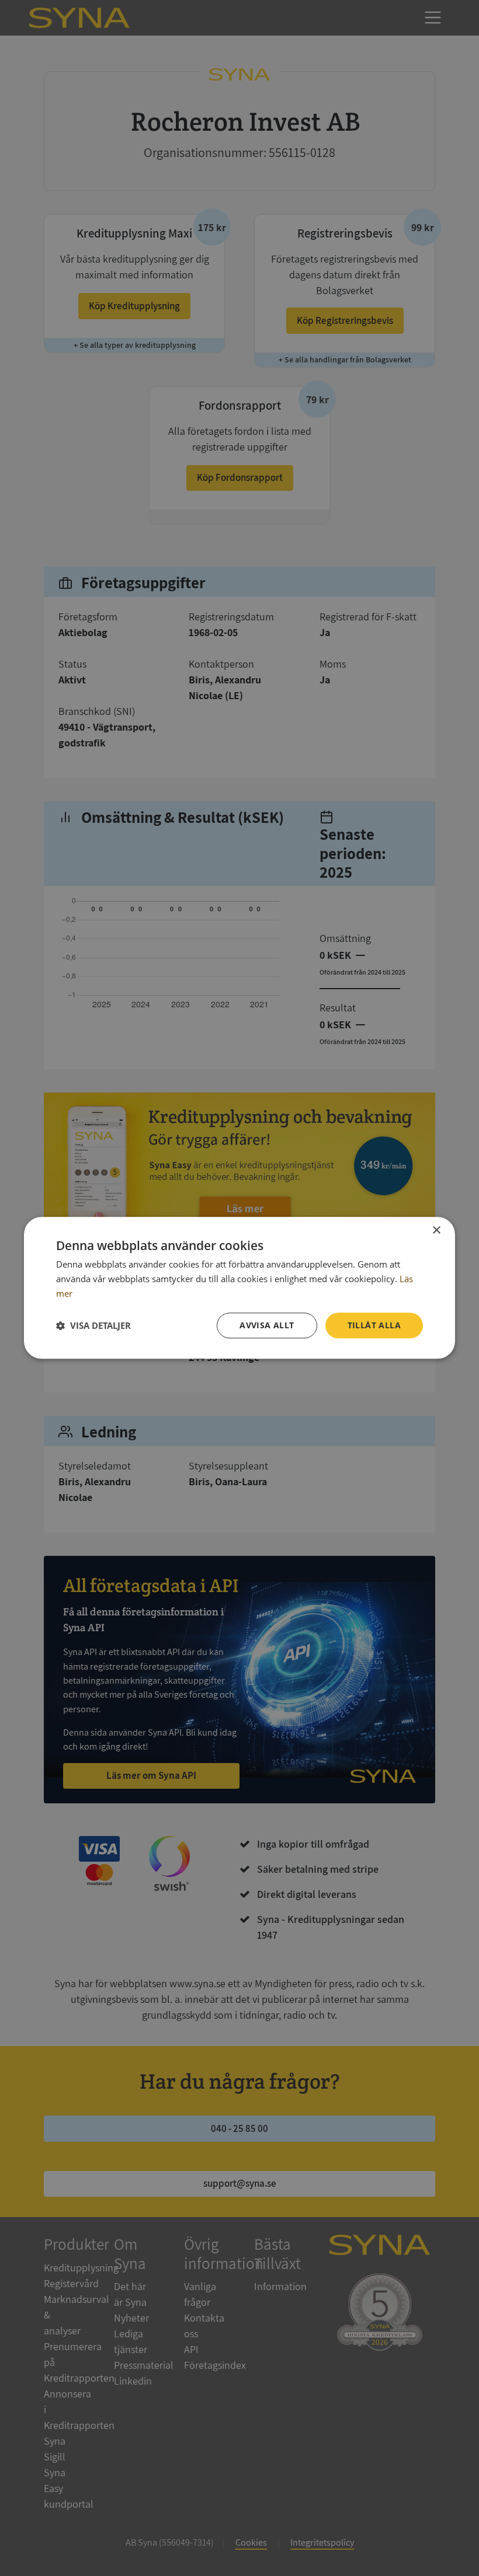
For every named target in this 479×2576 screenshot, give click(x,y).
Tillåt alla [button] (374, 1325)
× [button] (436, 1231)
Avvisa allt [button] (267, 1325)
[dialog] (239, 1288)
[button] (93, 1325)
